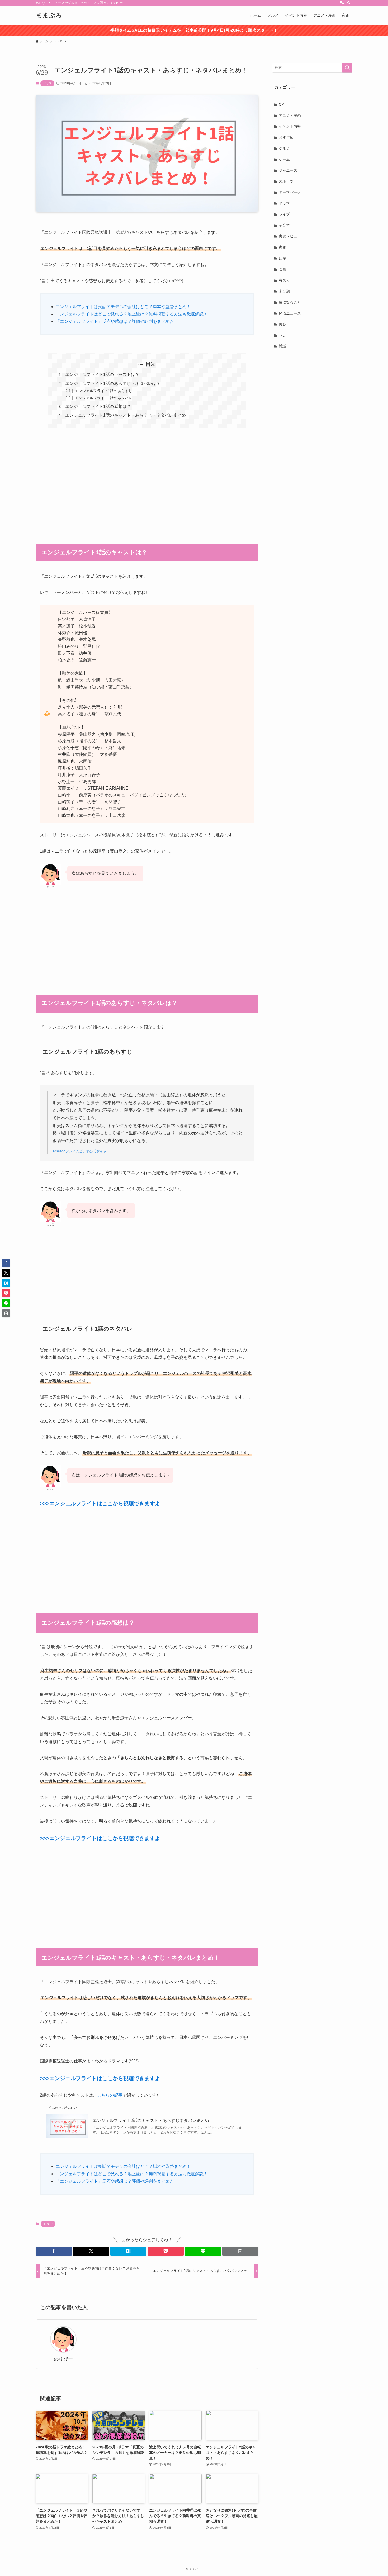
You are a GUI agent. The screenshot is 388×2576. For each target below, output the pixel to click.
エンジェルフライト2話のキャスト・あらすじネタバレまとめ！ (153, 2120)
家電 (282, 247)
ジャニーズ (288, 170)
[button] (54, 2251)
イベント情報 (290, 126)
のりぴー (63, 2359)
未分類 (284, 291)
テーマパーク (290, 192)
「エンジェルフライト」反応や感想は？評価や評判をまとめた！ (117, 321)
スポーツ (286, 181)
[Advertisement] (147, 483)
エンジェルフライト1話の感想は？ (98, 406)
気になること (290, 302)
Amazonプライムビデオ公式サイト (79, 1151)
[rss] (342, 3)
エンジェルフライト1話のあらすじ (103, 391)
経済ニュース (290, 313)
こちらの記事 (110, 2095)
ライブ (284, 214)
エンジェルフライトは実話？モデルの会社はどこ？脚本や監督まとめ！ (123, 307)
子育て (284, 225)
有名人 (284, 280)
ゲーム (284, 159)
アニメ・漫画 (290, 115)
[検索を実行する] (347, 68)
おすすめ (286, 137)
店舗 (282, 258)
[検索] (349, 3)
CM (282, 104)
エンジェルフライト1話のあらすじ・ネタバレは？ (113, 383)
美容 (282, 324)
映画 (282, 269)
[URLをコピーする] (240, 2251)
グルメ (284, 148)
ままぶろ (49, 15)
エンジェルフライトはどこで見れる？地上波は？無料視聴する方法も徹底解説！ (132, 314)
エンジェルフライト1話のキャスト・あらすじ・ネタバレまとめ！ (128, 415)
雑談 (282, 346)
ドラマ (47, 83)
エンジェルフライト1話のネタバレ (103, 398)
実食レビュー (290, 236)
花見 (282, 335)
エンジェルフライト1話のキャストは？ (102, 374)
